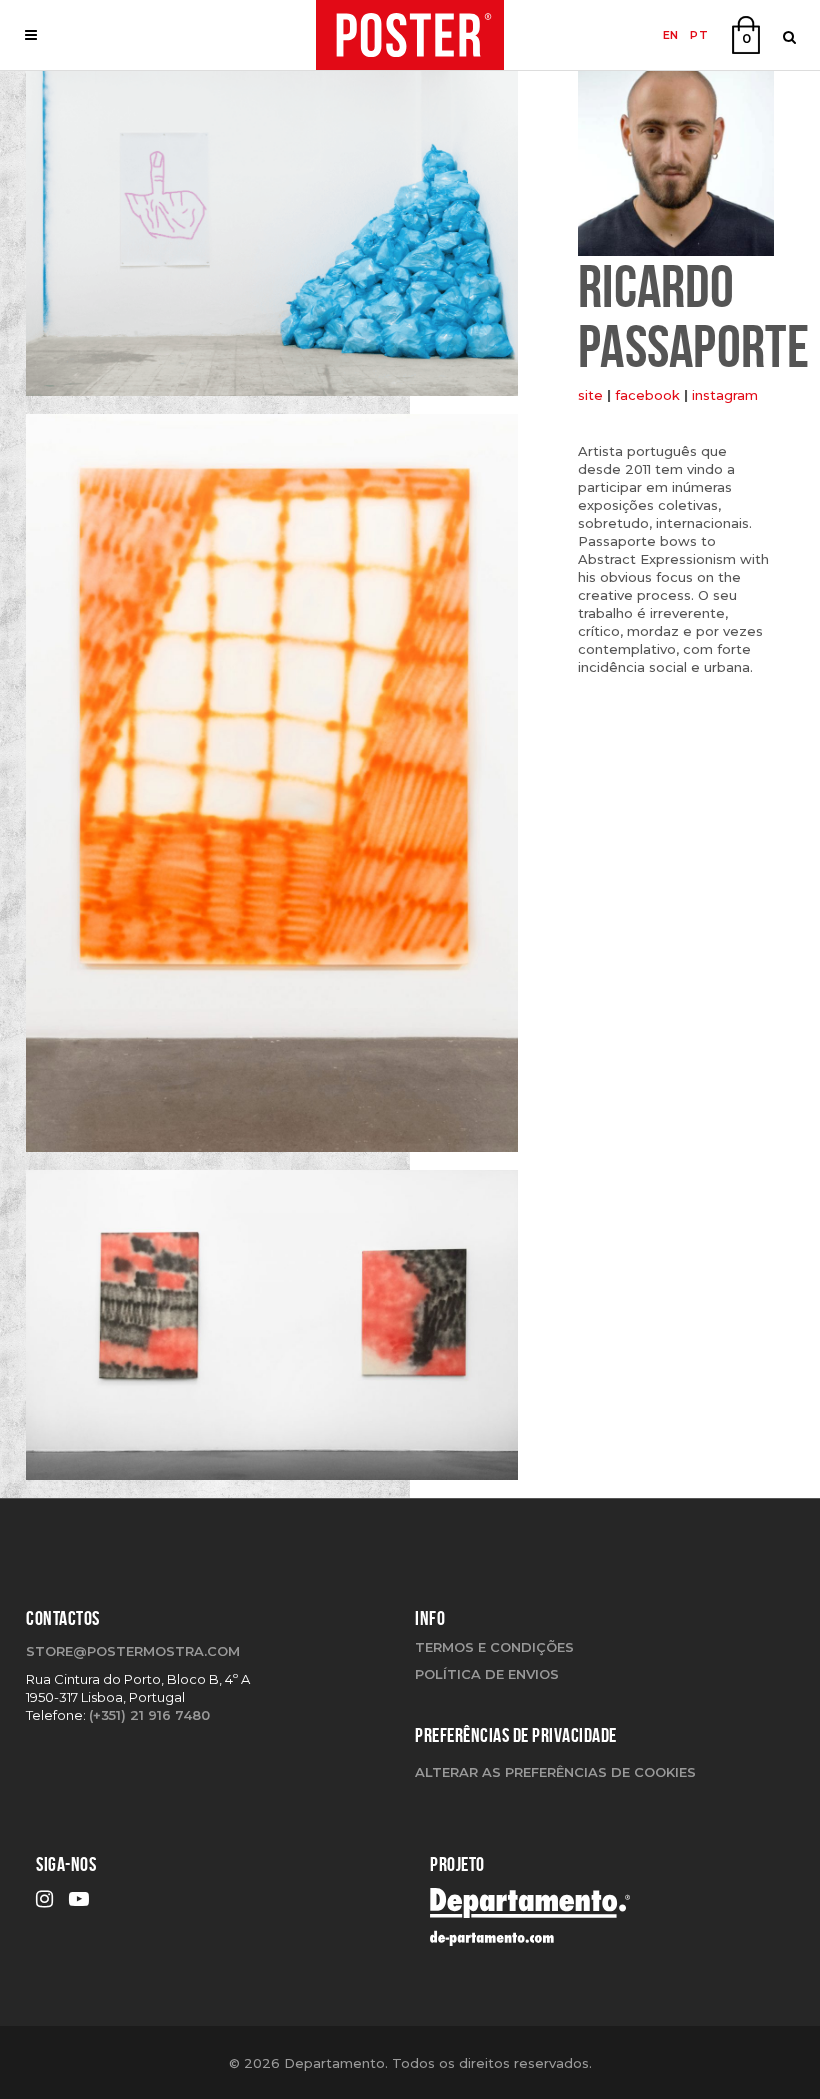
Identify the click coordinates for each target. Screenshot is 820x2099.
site (590, 395)
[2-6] (272, 240)
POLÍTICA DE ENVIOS (487, 1674)
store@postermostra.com (133, 1651)
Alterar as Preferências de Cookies (555, 1772)
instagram (725, 395)
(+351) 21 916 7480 (149, 1715)
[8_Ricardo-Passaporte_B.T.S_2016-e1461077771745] (272, 790)
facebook (647, 395)
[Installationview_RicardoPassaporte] (272, 1332)
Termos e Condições (494, 1647)
